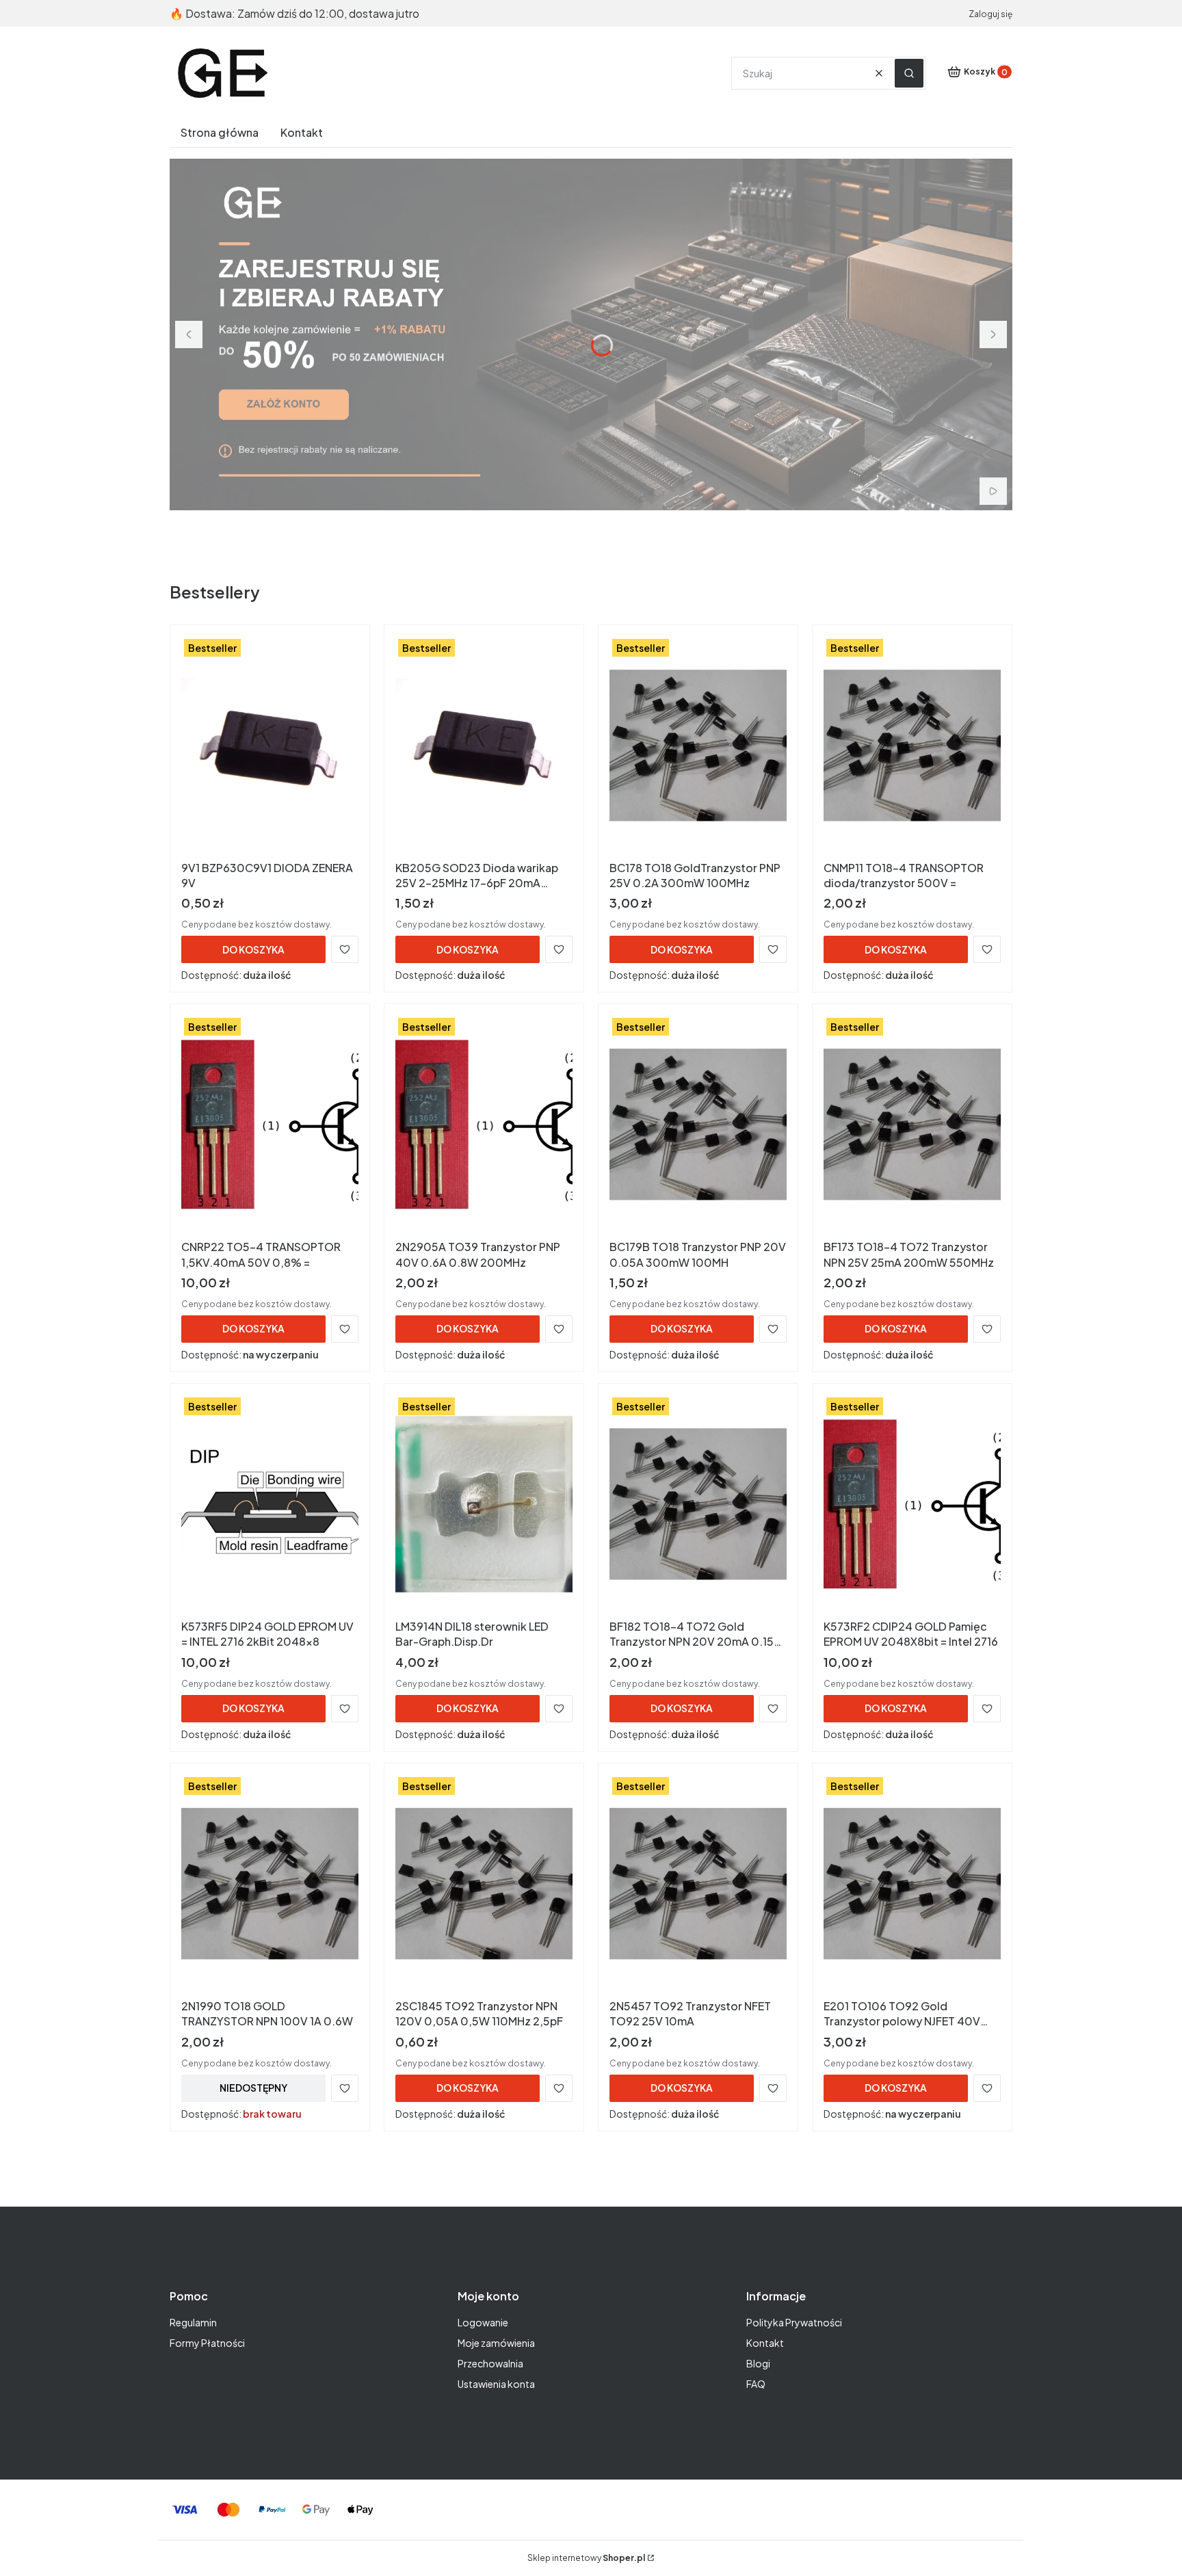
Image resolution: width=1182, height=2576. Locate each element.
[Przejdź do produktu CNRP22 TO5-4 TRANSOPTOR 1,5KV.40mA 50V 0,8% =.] (270, 1125)
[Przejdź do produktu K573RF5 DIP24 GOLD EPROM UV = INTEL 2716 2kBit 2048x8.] (270, 1504)
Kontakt (765, 2343)
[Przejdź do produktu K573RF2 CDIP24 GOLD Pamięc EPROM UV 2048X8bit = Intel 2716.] (912, 1504)
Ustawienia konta (496, 2384)
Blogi (758, 2363)
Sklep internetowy (586, 2558)
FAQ (756, 2384)
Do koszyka (253, 949)
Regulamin (193, 2322)
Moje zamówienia (496, 2343)
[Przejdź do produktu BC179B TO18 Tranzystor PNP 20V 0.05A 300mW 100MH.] (698, 1125)
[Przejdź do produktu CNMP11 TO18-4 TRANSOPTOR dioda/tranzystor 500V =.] (912, 746)
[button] (909, 73)
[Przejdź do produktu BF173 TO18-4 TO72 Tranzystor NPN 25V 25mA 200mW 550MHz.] (912, 1125)
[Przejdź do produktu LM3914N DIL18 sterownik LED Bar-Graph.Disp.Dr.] (484, 1504)
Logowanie (483, 2322)
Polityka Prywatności (794, 2322)
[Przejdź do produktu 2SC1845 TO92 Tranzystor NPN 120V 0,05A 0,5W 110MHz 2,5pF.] (484, 1884)
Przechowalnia (490, 2363)
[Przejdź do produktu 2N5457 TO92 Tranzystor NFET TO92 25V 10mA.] (698, 1884)
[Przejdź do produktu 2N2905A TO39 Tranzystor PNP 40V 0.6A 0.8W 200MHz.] (484, 1125)
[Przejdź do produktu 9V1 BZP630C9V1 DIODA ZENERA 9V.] (270, 746)
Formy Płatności (207, 2343)
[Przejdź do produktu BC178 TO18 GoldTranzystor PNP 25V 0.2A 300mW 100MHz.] (698, 746)
